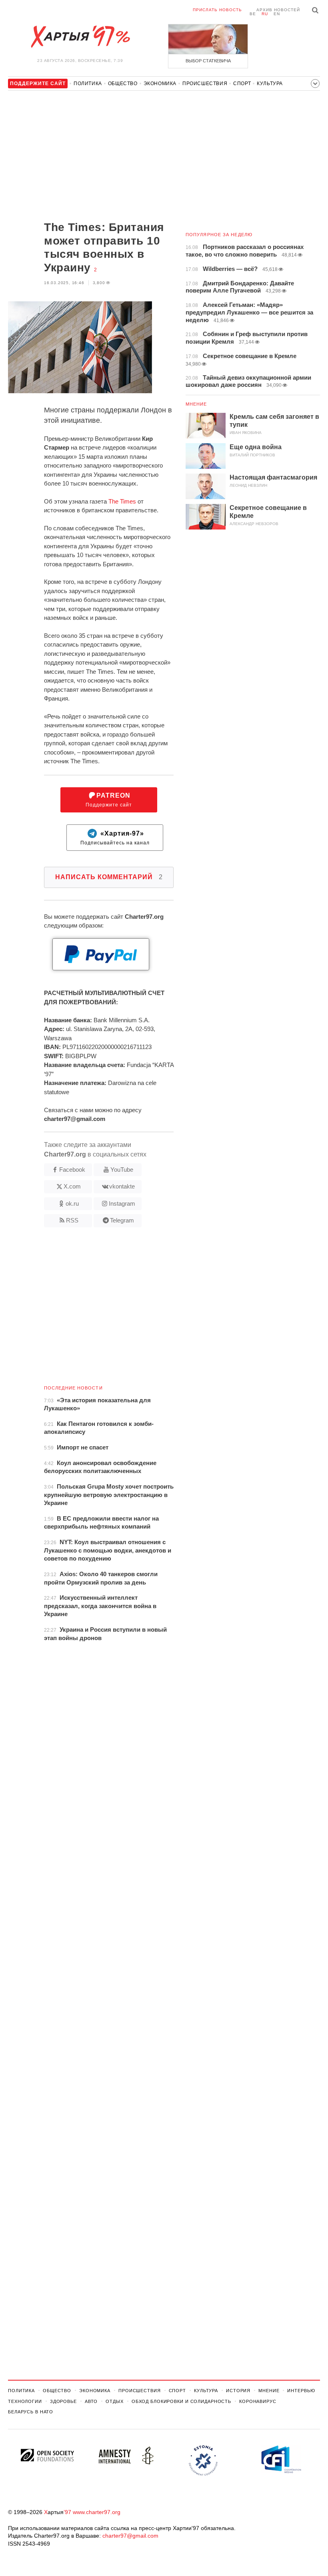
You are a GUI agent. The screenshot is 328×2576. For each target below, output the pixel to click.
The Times (122, 501)
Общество (123, 84)
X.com (72, 1186)
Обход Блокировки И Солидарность (181, 2401)
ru (265, 14)
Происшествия (205, 84)
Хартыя (80, 37)
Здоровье (63, 2401)
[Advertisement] (91, 157)
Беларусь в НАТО (31, 2412)
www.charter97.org (97, 2512)
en (277, 14)
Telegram (122, 1220)
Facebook (72, 1170)
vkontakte (122, 1186)
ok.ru (72, 1203)
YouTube (122, 1170)
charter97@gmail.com (130, 2536)
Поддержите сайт (109, 800)
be (253, 14)
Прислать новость (217, 10)
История (238, 2391)
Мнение (196, 404)
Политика (88, 84)
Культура (270, 84)
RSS (72, 1220)
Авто (91, 2401)
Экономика (160, 84)
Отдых (114, 2401)
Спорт (242, 84)
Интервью (301, 2391)
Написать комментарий (109, 877)
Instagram (122, 1203)
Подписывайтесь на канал (115, 838)
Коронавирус (258, 2401)
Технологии (25, 2401)
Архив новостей (278, 10)
